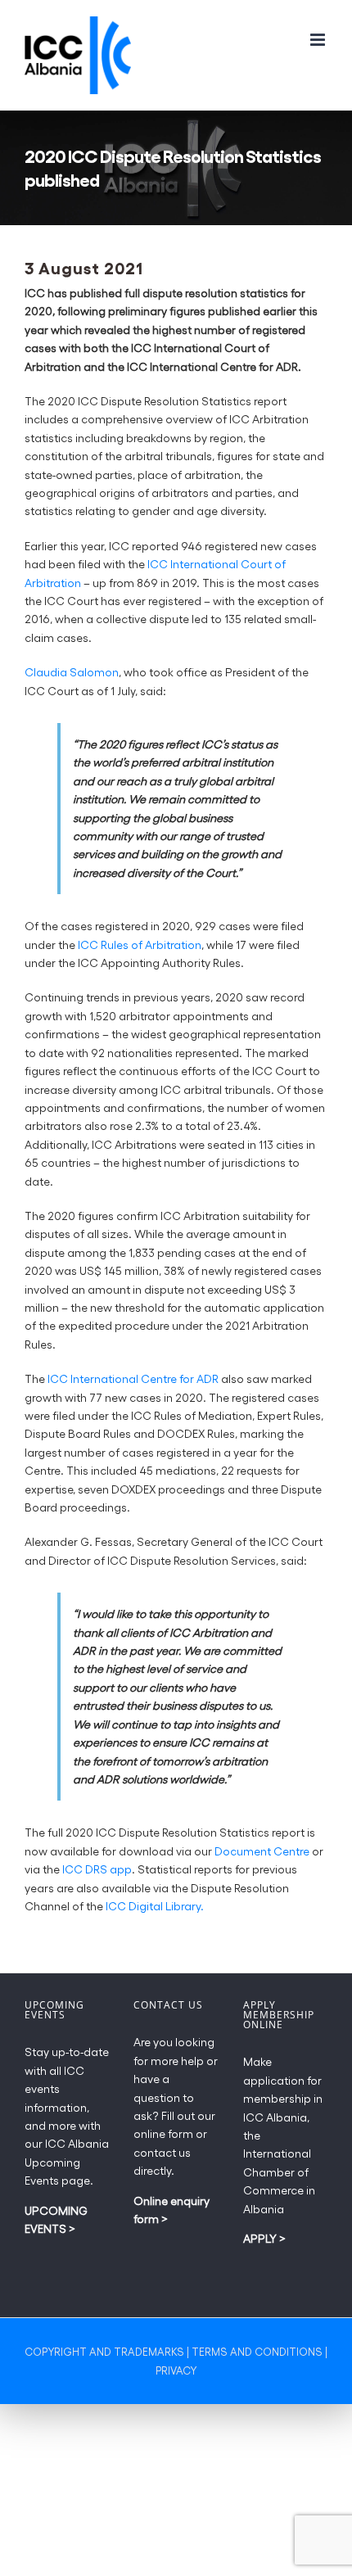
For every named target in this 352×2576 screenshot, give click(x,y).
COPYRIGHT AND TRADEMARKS (104, 2351)
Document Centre (262, 1851)
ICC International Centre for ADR (133, 1378)
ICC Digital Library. (155, 1906)
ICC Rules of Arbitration (140, 945)
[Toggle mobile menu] (319, 40)
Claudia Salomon (72, 672)
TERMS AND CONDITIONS (257, 2351)
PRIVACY (176, 2370)
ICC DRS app (97, 1869)
